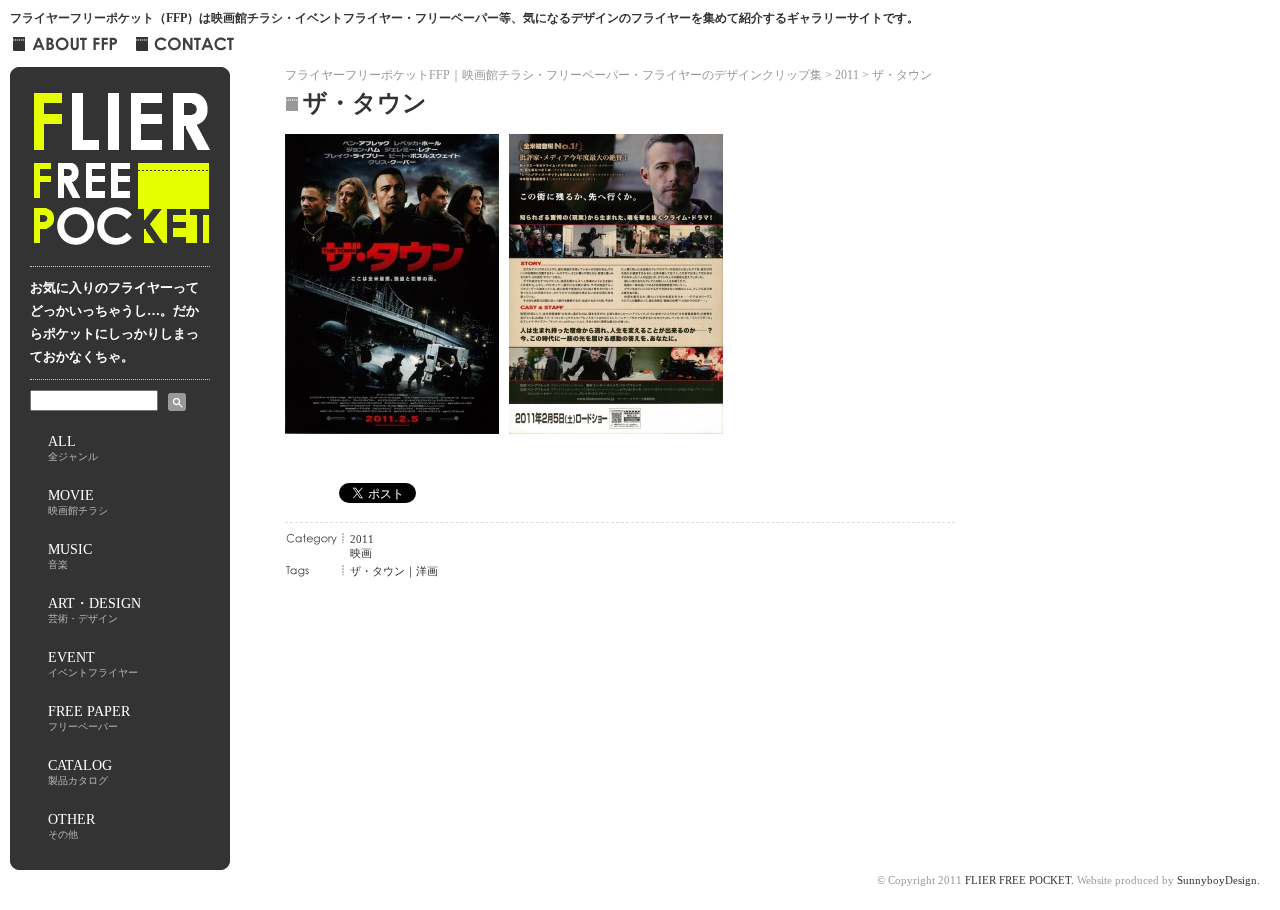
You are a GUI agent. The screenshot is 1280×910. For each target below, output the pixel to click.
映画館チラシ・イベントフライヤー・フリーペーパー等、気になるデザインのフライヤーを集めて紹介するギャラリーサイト (547, 18)
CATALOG (80, 771)
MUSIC (70, 555)
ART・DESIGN (94, 609)
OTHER (71, 825)
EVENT (93, 663)
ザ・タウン (377, 571)
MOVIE (78, 501)
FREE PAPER (89, 717)
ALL (73, 447)
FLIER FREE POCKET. (1019, 880)
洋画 (427, 571)
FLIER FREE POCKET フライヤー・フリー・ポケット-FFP (120, 176)
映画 (361, 553)
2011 (362, 539)
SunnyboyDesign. (1218, 880)
